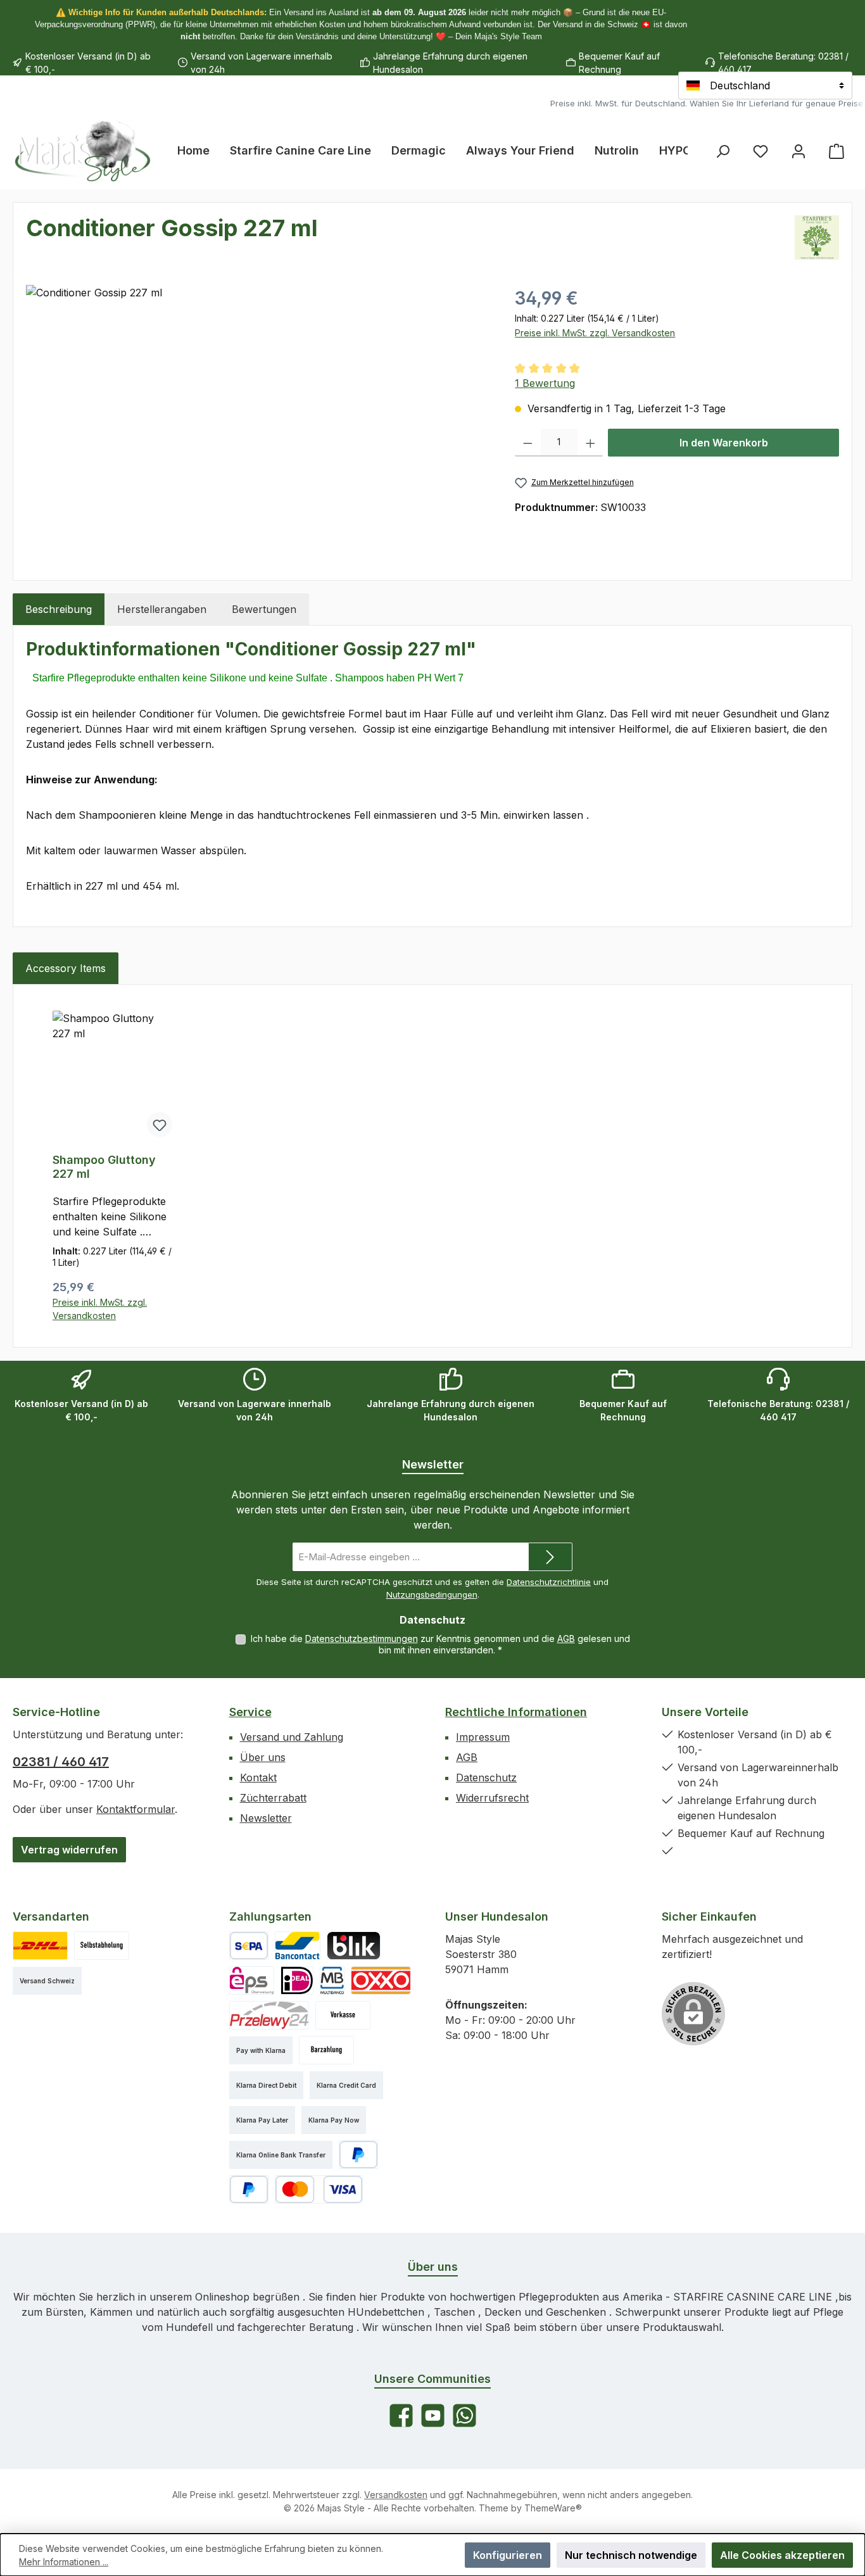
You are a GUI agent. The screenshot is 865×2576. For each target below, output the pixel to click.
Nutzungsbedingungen (432, 1594)
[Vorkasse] (343, 2015)
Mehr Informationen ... (64, 2562)
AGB (566, 1638)
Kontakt (258, 1777)
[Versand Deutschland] (40, 1946)
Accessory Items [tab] (66, 968)
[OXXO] (381, 1980)
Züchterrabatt (273, 1798)
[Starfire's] (817, 237)
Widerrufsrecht (492, 1798)
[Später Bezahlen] (249, 2189)
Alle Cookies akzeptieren (782, 2555)
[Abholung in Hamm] (102, 1946)
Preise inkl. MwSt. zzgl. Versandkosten (595, 333)
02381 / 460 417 (61, 1762)
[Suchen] (723, 151)
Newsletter (266, 1818)
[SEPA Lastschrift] (249, 1946)
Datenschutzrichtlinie (549, 1582)
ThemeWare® (553, 2508)
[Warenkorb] (837, 151)
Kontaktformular (136, 1809)
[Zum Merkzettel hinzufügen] (160, 1125)
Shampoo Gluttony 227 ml (104, 1167)
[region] (258, 421)
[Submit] (550, 1557)
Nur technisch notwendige (631, 2555)
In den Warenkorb (724, 443)
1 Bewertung (545, 383)
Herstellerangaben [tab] (162, 609)
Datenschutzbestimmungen (362, 1638)
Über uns (263, 1757)
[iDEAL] (297, 1980)
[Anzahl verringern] (528, 443)
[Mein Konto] (799, 151)
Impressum (483, 1737)
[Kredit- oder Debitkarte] (319, 2189)
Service (250, 1712)
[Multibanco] (332, 1980)
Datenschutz (486, 1777)
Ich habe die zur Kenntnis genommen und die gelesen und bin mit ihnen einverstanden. (440, 1644)
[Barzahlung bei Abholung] (326, 2050)
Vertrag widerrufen (69, 1850)
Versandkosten (396, 2495)
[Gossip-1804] (258, 421)
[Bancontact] (298, 1946)
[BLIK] (354, 1946)
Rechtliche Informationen (516, 1712)
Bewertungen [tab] (264, 609)
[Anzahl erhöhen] (590, 443)
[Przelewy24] (269, 2015)
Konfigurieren (508, 2555)
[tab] (59, 609)
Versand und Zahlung (292, 1737)
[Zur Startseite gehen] (82, 151)
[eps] (252, 1980)
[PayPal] (359, 2155)
